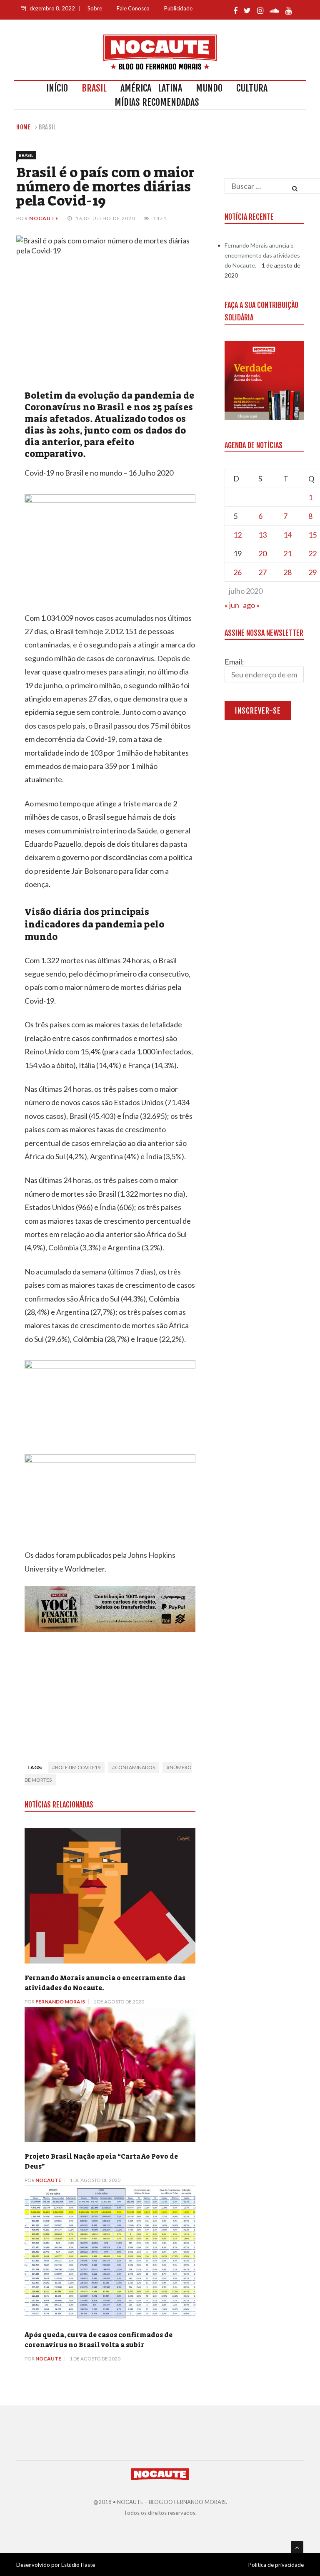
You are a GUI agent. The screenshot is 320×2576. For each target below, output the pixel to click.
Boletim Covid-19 (78, 1767)
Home (24, 127)
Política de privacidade (276, 2565)
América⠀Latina (151, 88)
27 (262, 572)
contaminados (135, 1767)
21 (287, 553)
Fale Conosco (133, 8)
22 (312, 553)
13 (262, 535)
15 (312, 535)
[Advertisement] (110, 1694)
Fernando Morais (60, 2002)
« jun (232, 605)
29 (312, 572)
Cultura (252, 88)
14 (287, 535)
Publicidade (178, 8)
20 (262, 553)
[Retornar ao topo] (297, 2547)
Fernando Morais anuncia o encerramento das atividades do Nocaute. (262, 255)
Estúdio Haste (78, 2565)
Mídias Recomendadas (157, 102)
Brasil (94, 88)
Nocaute (44, 218)
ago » (251, 605)
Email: (234, 662)
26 (237, 572)
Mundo (209, 88)
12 (237, 535)
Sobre (95, 8)
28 (287, 572)
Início (57, 88)
